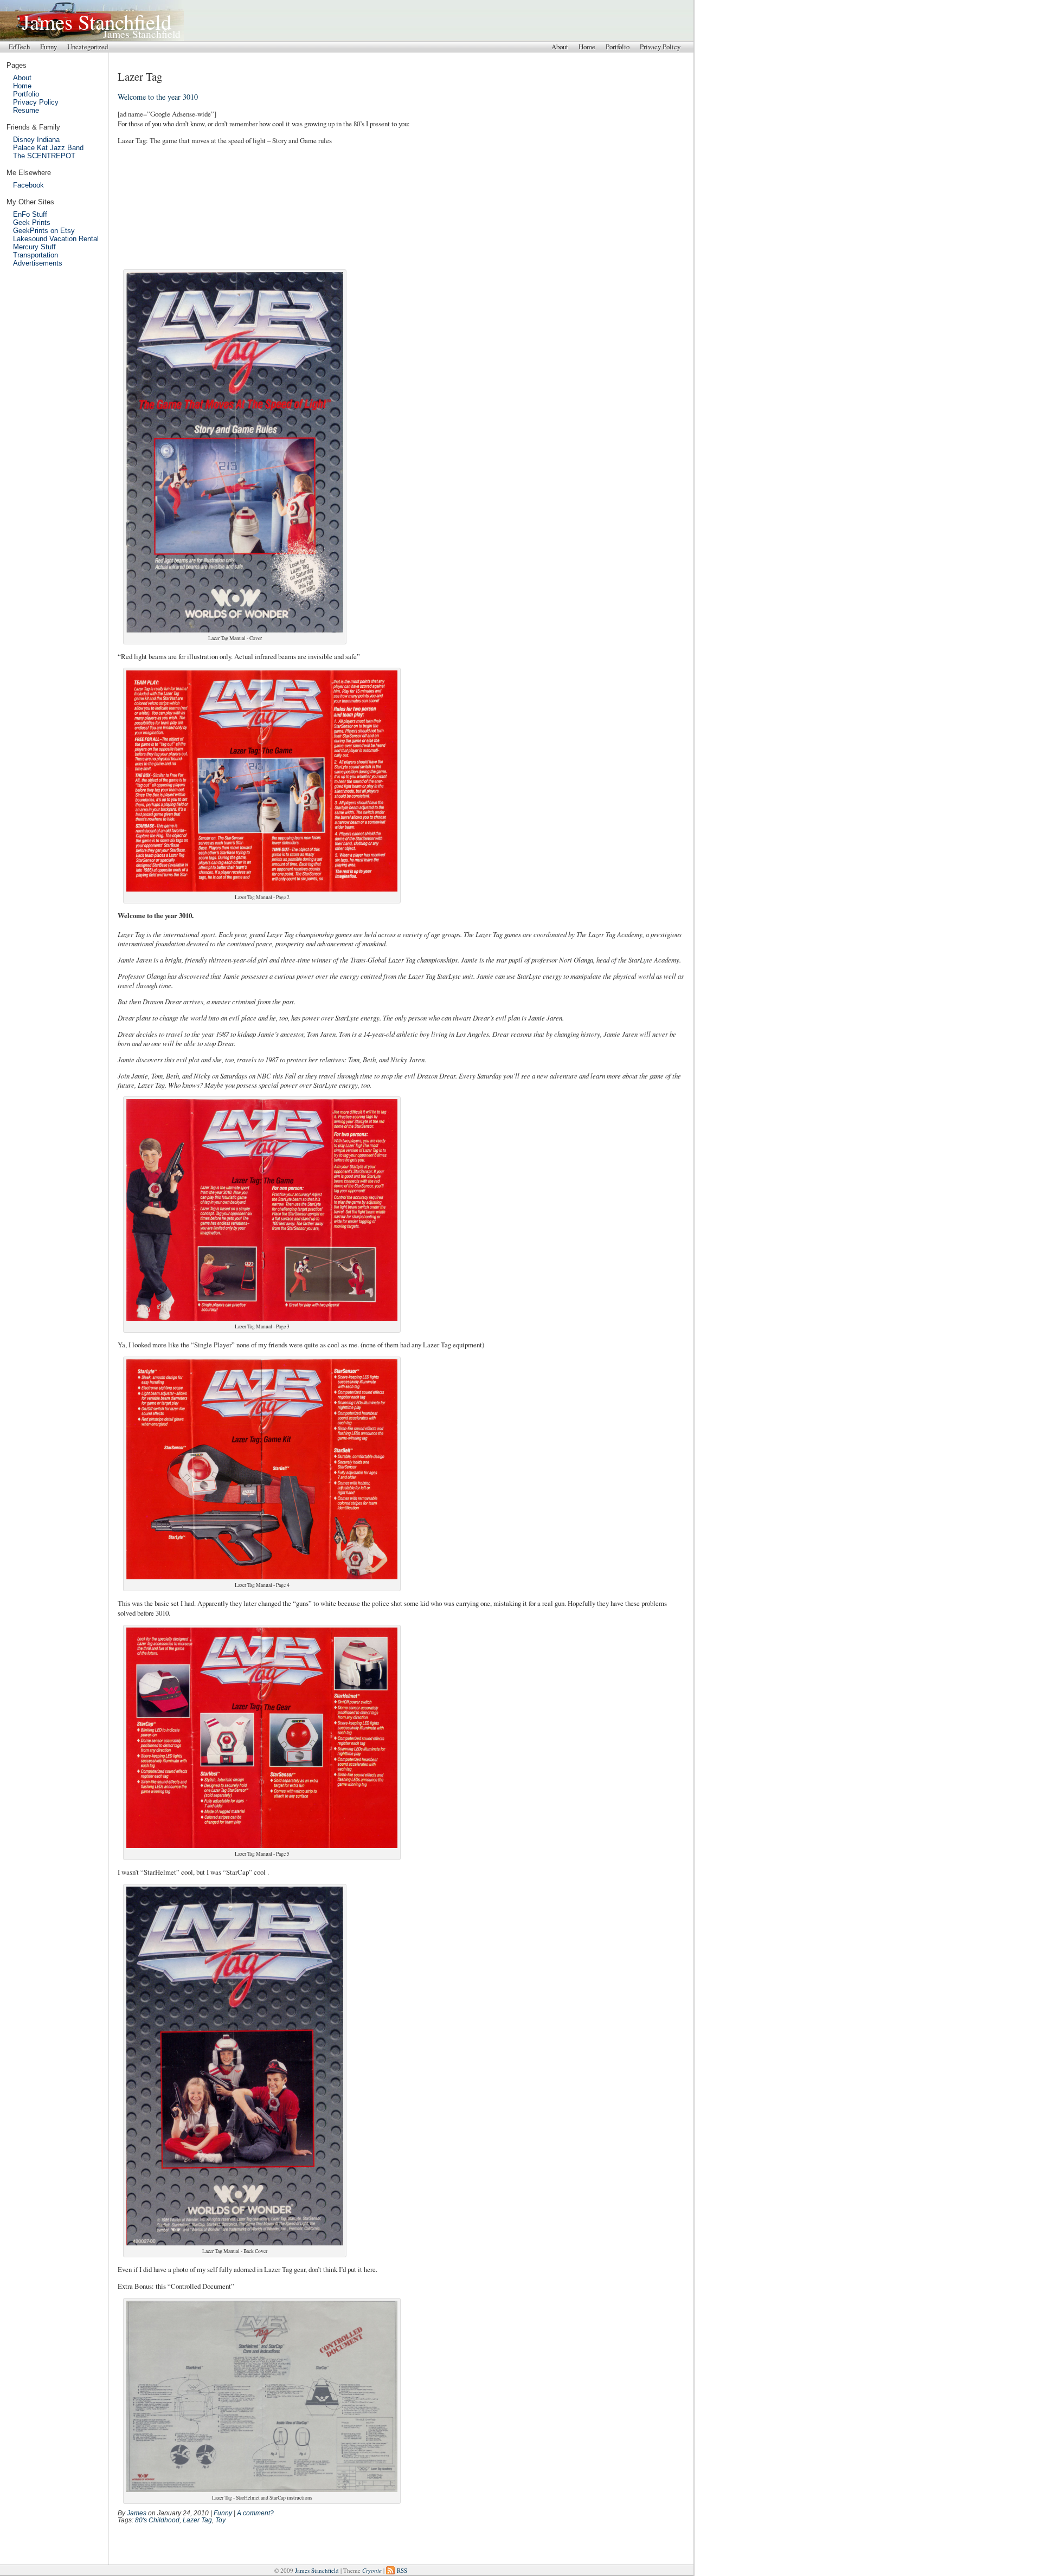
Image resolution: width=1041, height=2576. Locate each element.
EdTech (19, 47)
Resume (26, 110)
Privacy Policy (660, 47)
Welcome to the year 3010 (158, 97)
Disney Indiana (36, 140)
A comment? (255, 2513)
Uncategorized (88, 47)
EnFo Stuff (30, 214)
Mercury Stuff (34, 247)
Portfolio (618, 47)
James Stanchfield (101, 21)
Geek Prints (32, 222)
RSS (402, 2570)
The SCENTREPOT (44, 156)
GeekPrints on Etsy (44, 231)
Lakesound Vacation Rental (56, 239)
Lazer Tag (197, 2520)
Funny (49, 47)
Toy (220, 2520)
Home (587, 47)
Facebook (28, 185)
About (560, 47)
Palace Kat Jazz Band (48, 148)
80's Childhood (157, 2520)
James (137, 2513)
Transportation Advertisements (38, 259)
